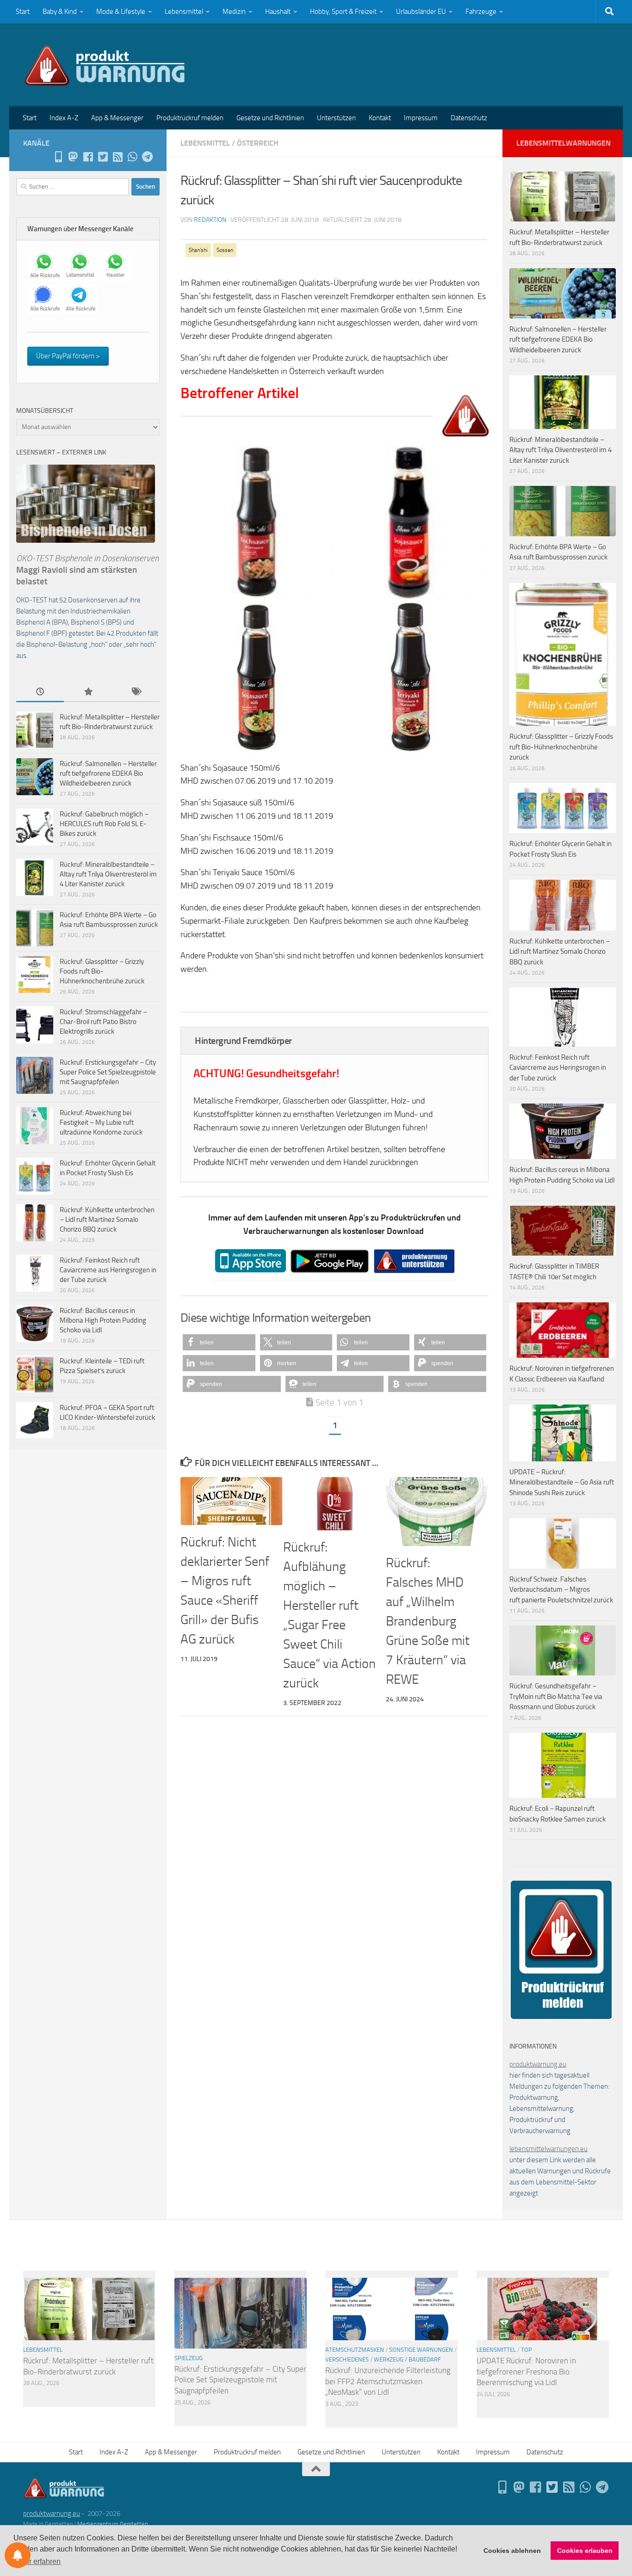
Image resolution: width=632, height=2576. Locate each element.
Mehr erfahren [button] (38, 2561)
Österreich (258, 143)
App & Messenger (117, 118)
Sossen (225, 250)
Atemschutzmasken (355, 2350)
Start (23, 12)
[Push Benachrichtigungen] (18, 2555)
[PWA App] (58, 157)
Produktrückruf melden (190, 118)
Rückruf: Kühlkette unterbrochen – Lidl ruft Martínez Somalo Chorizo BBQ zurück (107, 1220)
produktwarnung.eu (538, 2064)
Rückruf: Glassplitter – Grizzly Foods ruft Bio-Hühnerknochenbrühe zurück (102, 971)
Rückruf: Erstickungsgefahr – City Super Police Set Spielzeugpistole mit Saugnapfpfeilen (108, 1072)
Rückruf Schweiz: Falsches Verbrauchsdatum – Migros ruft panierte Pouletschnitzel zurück (561, 1590)
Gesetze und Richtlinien (270, 118)
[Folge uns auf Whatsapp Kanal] (132, 157)
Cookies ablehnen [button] (512, 2551)
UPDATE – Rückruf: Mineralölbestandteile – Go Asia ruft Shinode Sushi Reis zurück (562, 1482)
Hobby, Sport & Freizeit (343, 12)
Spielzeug (189, 2358)
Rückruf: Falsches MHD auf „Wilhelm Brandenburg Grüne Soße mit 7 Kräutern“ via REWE (428, 1621)
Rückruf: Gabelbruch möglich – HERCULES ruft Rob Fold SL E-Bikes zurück (104, 824)
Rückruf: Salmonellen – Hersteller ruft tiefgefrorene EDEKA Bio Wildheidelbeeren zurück (108, 773)
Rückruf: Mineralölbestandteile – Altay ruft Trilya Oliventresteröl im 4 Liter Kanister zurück (108, 874)
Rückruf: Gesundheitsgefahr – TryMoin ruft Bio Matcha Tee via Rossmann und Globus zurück (556, 1696)
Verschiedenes (347, 2359)
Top (527, 2350)
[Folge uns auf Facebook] (88, 157)
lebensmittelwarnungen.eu (548, 2149)
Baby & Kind (60, 12)
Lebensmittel (184, 12)
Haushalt (278, 12)
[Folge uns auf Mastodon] (73, 157)
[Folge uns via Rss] (118, 157)
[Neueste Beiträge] (40, 692)
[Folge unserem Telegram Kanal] (147, 157)
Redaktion (210, 220)
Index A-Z (64, 118)
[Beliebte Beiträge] (88, 692)
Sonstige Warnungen (421, 2350)
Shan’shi (198, 250)
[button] (219, 1342)
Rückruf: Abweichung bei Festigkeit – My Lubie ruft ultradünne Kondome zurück (101, 1122)
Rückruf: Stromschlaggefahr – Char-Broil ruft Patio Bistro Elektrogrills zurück (103, 1022)
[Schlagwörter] (136, 692)
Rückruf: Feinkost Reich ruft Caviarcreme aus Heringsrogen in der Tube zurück (108, 1270)
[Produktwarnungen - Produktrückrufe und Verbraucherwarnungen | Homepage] (105, 65)
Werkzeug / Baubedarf (407, 2359)
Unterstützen (336, 118)
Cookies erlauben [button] (585, 2551)
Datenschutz (469, 118)
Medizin (234, 12)
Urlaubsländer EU (421, 12)
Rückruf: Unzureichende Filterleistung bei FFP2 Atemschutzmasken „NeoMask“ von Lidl (388, 2381)
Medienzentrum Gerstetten (113, 2524)
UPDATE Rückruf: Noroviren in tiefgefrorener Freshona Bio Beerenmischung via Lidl (526, 2371)
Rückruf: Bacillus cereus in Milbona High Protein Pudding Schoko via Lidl (103, 1320)
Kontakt (380, 118)
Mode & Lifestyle (121, 12)
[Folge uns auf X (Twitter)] (103, 157)
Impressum (421, 118)
